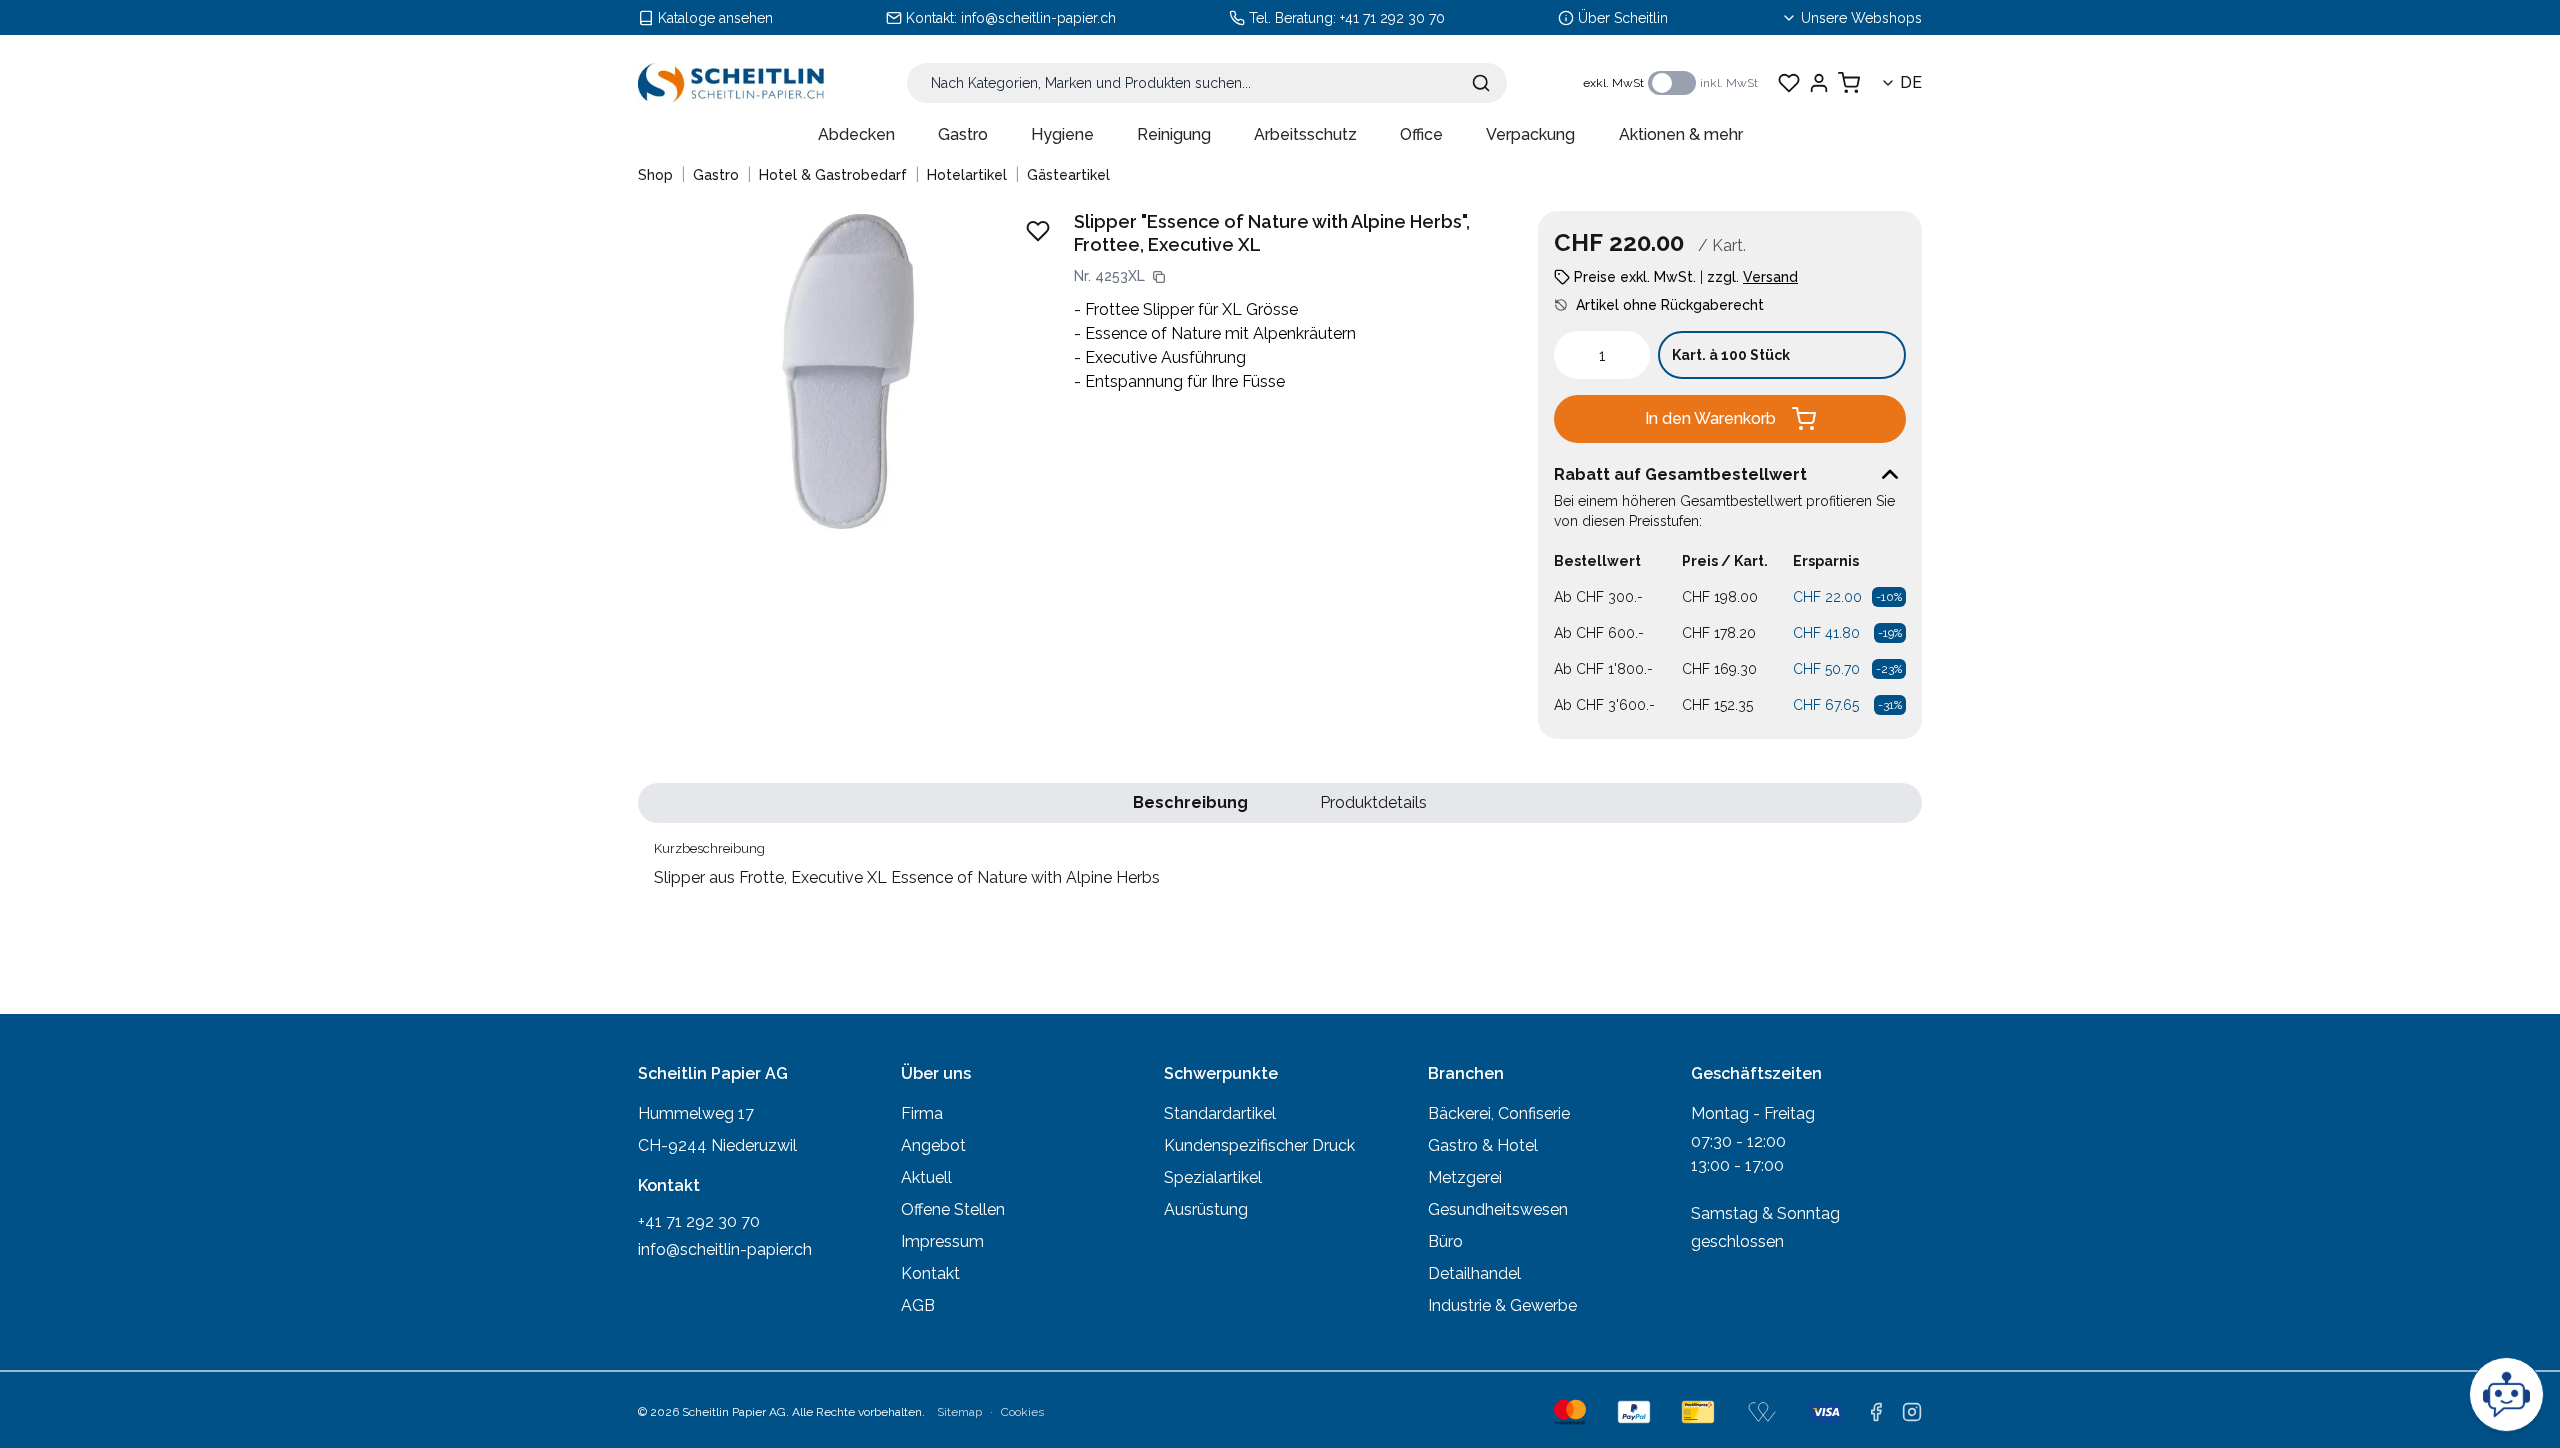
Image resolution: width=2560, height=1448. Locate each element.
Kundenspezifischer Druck (1259, 1145)
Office (1421, 134)
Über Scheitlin (1623, 18)
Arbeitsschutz (1305, 134)
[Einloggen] (1819, 83)
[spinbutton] (1602, 355)
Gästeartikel (1068, 175)
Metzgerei (1465, 1177)
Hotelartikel (967, 175)
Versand (1770, 277)
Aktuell (926, 1177)
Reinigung (1174, 134)
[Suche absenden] (1481, 83)
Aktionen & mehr (1681, 134)
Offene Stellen (953, 1209)
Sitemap (959, 1412)
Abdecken (856, 134)
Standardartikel (1220, 1113)
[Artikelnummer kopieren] (1159, 277)
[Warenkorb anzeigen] (1849, 83)
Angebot (933, 1145)
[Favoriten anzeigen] (1789, 83)
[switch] (1672, 83)
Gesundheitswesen (1498, 1209)
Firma (922, 1113)
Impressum (942, 1241)
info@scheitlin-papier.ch (1038, 18)
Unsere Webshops (1861, 18)
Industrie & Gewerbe (1502, 1305)
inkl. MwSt (1729, 83)
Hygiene (1062, 134)
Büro (1445, 1241)
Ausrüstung (1206, 1209)
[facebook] (1876, 1412)
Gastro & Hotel (1483, 1145)
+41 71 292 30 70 (1392, 18)
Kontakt (930, 1273)
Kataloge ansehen (715, 18)
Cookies (1022, 1412)
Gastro (963, 134)
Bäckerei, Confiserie (1499, 1113)
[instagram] (1912, 1412)
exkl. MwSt (1613, 83)
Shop (655, 175)
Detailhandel (1474, 1273)
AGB (918, 1305)
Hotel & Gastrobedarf (833, 175)
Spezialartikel (1213, 1177)
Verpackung (1530, 134)
